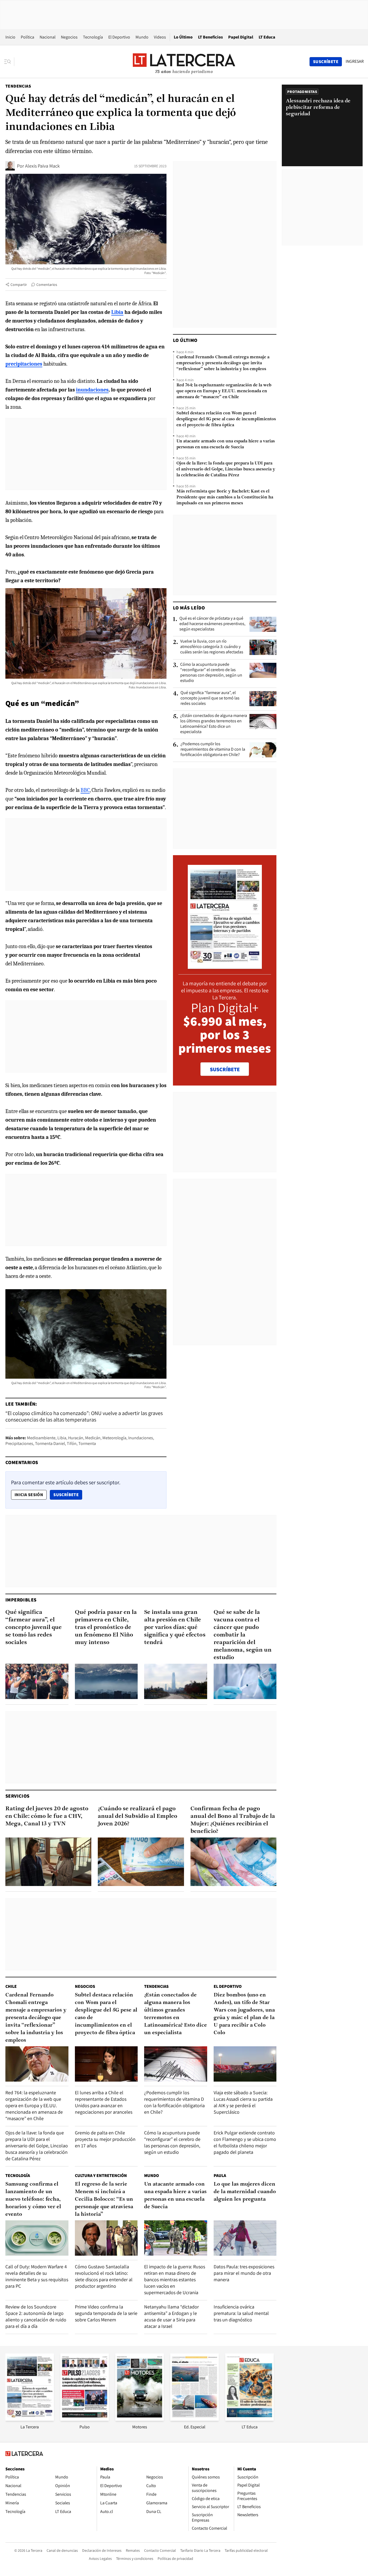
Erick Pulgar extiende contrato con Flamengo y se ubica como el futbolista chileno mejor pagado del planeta (245, 2142)
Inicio (10, 37)
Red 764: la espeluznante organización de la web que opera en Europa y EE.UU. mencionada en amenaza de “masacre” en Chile (224, 391)
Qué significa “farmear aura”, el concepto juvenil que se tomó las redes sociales (210, 698)
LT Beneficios (210, 37)
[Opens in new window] (140, 2419)
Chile (11, 1986)
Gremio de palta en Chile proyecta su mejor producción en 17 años (105, 2139)
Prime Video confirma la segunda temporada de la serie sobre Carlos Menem (106, 2313)
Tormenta (87, 1443)
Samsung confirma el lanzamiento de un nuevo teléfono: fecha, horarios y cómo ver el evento (33, 2199)
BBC (85, 790)
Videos (160, 37)
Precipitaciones (19, 1443)
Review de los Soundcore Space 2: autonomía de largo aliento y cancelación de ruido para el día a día (36, 2316)
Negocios (69, 37)
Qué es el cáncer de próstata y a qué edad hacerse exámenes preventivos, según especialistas (212, 624)
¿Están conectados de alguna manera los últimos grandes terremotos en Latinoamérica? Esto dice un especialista (214, 724)
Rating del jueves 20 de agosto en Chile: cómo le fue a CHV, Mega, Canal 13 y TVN (47, 1816)
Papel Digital (241, 37)
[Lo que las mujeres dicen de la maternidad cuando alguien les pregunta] (245, 2238)
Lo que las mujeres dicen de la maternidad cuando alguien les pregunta (245, 2192)
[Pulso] (85, 2419)
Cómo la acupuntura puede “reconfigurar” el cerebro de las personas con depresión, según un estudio (211, 672)
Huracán (76, 1438)
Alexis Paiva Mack (42, 166)
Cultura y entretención (101, 2175)
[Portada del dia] (225, 966)
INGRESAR (355, 61)
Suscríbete (68, 1495)
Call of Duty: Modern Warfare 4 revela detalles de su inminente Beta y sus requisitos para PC (37, 2276)
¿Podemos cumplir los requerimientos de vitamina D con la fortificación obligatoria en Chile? (213, 749)
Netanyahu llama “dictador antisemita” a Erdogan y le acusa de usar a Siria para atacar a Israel (171, 2316)
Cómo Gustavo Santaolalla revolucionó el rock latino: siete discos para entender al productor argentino (104, 2276)
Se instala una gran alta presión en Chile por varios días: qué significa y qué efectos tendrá (175, 1627)
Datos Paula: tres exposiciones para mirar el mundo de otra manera (244, 2273)
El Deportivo (119, 37)
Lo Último (183, 37)
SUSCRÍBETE (225, 1069)
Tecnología (93, 37)
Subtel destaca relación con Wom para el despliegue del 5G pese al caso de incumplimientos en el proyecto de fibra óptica (226, 419)
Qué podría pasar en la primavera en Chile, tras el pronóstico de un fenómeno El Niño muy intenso (106, 1627)
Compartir (19, 285)
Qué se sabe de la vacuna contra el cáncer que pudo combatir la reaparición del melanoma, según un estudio (243, 1635)
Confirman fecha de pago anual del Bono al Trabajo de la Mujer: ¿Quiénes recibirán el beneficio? (233, 1820)
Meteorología (114, 1438)
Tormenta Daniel (50, 1443)
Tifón (72, 1443)
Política (27, 37)
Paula (220, 2175)
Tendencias (18, 86)
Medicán (93, 1438)
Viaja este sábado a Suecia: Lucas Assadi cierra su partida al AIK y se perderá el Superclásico (243, 2102)
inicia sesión (29, 1495)
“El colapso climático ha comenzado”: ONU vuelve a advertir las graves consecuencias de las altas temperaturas (84, 1416)
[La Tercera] (30, 2419)
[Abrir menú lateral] (9, 62)
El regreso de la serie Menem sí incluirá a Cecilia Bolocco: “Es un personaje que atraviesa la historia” (104, 2199)
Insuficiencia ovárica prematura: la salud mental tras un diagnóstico (241, 2313)
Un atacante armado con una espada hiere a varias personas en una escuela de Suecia (226, 444)
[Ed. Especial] (195, 2419)
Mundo (142, 37)
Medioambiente (41, 1438)
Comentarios (47, 285)
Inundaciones (141, 1438)
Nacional (48, 37)
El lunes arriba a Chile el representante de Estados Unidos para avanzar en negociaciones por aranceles (104, 2102)
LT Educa (267, 37)
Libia (62, 1438)
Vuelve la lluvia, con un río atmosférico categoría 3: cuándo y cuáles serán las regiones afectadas (212, 647)
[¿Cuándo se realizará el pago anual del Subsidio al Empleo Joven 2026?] (141, 1862)
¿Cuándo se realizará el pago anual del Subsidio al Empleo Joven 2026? (138, 1816)
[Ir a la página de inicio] (184, 61)
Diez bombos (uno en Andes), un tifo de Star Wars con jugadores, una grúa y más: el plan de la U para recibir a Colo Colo (244, 2014)
